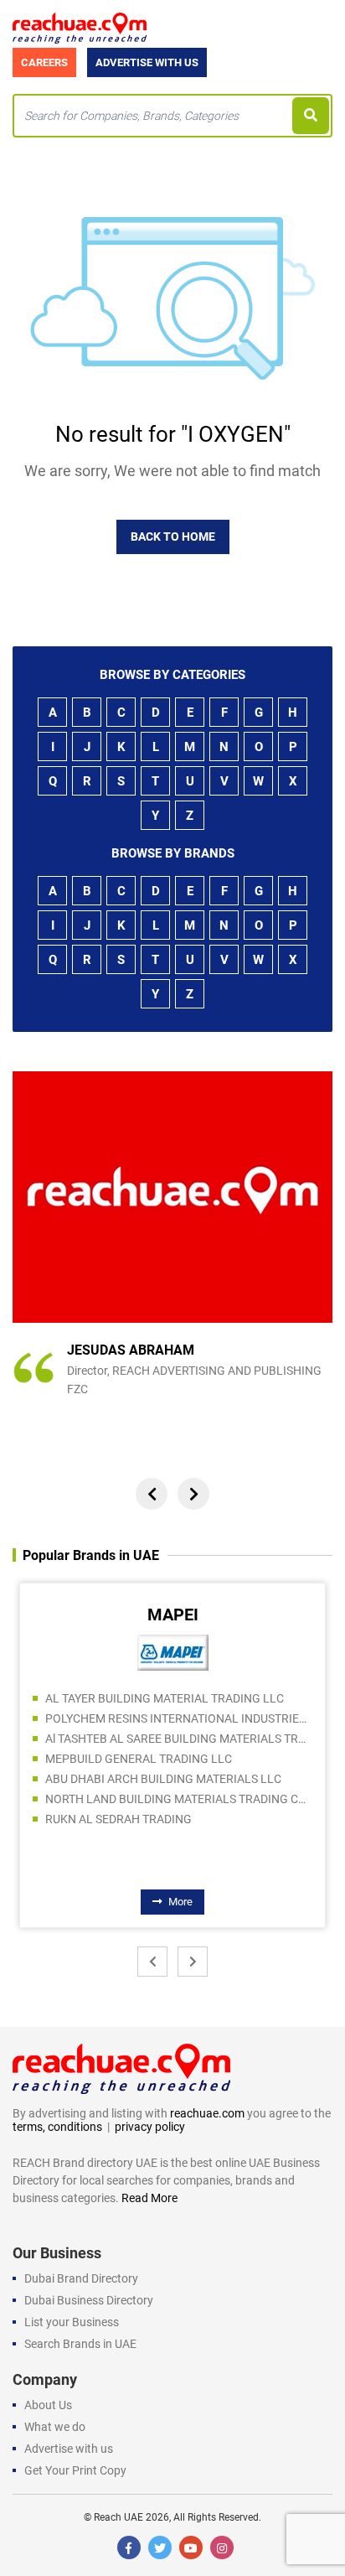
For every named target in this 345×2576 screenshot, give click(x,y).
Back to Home (173, 536)
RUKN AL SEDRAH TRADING (118, 1819)
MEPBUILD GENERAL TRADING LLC (139, 1759)
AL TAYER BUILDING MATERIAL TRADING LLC (165, 1698)
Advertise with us (69, 2449)
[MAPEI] (173, 1651)
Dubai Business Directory (89, 2300)
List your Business (72, 2322)
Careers (44, 62)
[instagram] (222, 2547)
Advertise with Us (147, 62)
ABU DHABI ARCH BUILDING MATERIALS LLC (163, 1779)
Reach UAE (118, 2517)
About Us (48, 2405)
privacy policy (150, 2127)
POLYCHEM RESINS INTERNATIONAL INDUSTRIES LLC (179, 1718)
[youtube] (191, 2547)
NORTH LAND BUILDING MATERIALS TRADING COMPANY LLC (179, 1799)
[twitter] (160, 2547)
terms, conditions (57, 2127)
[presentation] (152, 1494)
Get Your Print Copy (75, 2470)
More (180, 1902)
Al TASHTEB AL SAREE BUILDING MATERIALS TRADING (179, 1739)
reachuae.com (207, 2113)
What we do (55, 2427)
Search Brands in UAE (80, 2344)
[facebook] (129, 2547)
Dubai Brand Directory (81, 2278)
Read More (149, 2198)
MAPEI (173, 1615)
